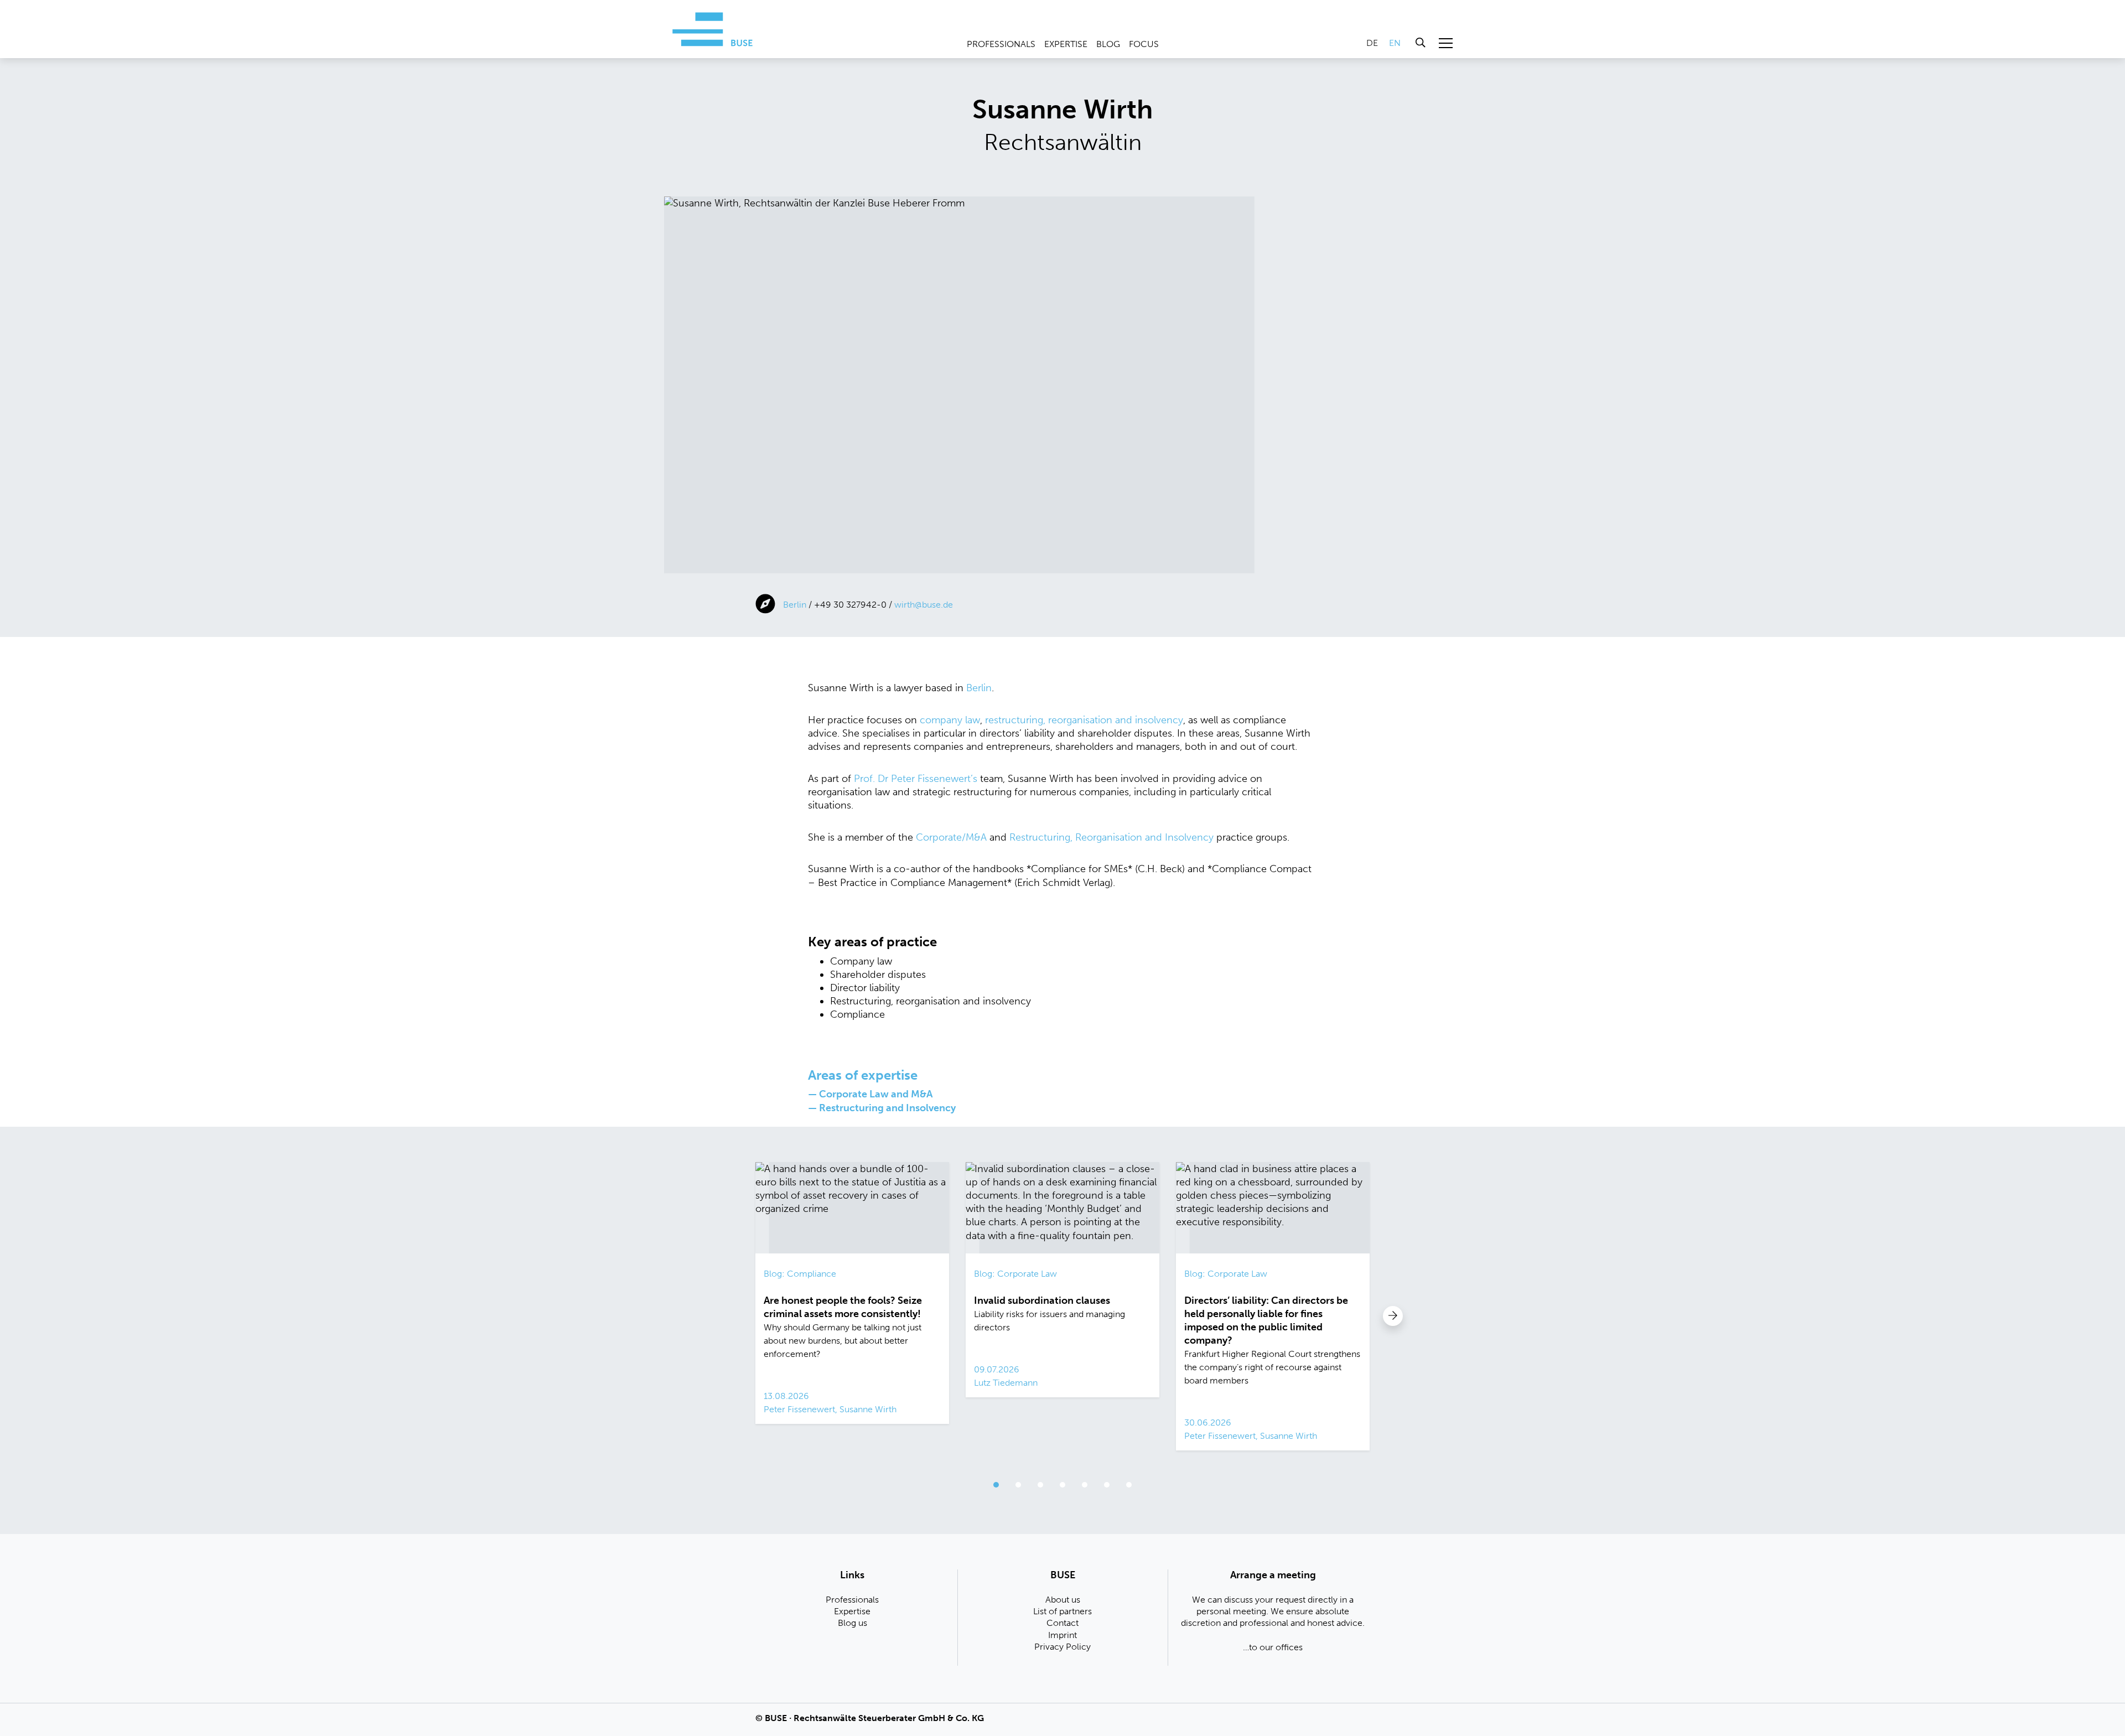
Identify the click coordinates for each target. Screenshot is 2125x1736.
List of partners (1062, 1611)
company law (950, 720)
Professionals (1001, 44)
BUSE (776, 1718)
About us (1063, 1600)
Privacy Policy (1062, 1647)
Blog (1108, 44)
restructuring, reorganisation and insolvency (1084, 720)
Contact (1062, 1623)
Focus (1144, 44)
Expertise (1066, 44)
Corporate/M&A (951, 837)
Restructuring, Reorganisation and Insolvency (1111, 837)
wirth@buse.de (924, 605)
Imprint (1062, 1635)
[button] (1393, 1316)
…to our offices (1273, 1647)
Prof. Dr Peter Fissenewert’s (916, 779)
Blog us (852, 1623)
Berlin (795, 605)
